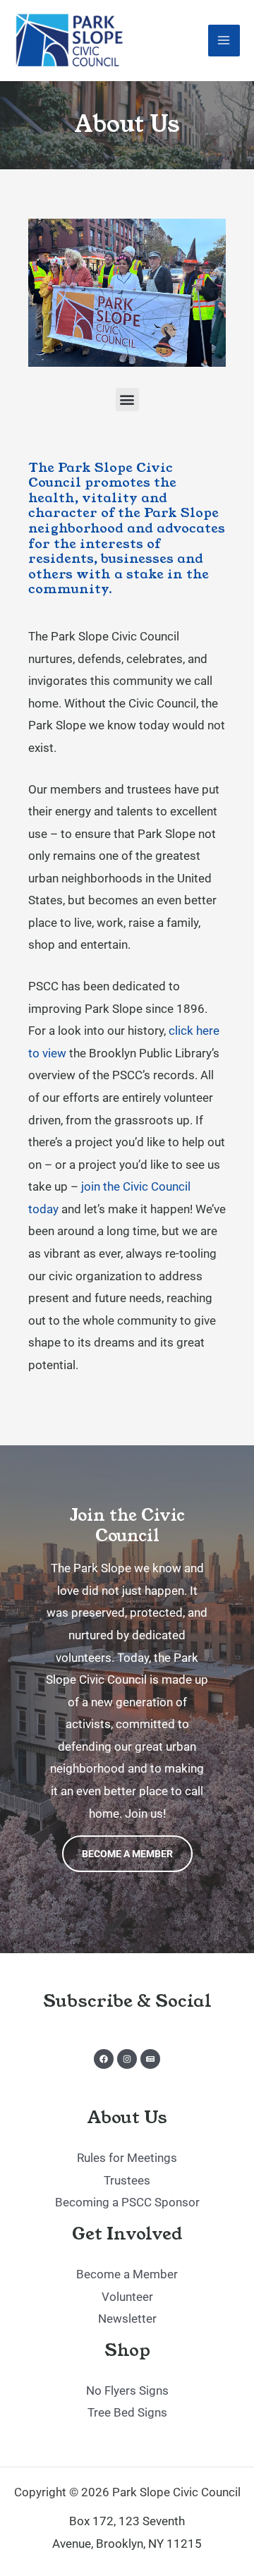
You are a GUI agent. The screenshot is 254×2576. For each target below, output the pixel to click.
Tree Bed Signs (127, 2412)
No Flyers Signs (127, 2390)
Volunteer (127, 2297)
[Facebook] (104, 2059)
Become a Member (127, 1854)
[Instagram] (127, 2059)
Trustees (127, 2180)
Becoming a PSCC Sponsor (127, 2202)
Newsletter (127, 2319)
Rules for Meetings (127, 2158)
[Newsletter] (150, 2059)
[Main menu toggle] (224, 41)
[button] (127, 400)
